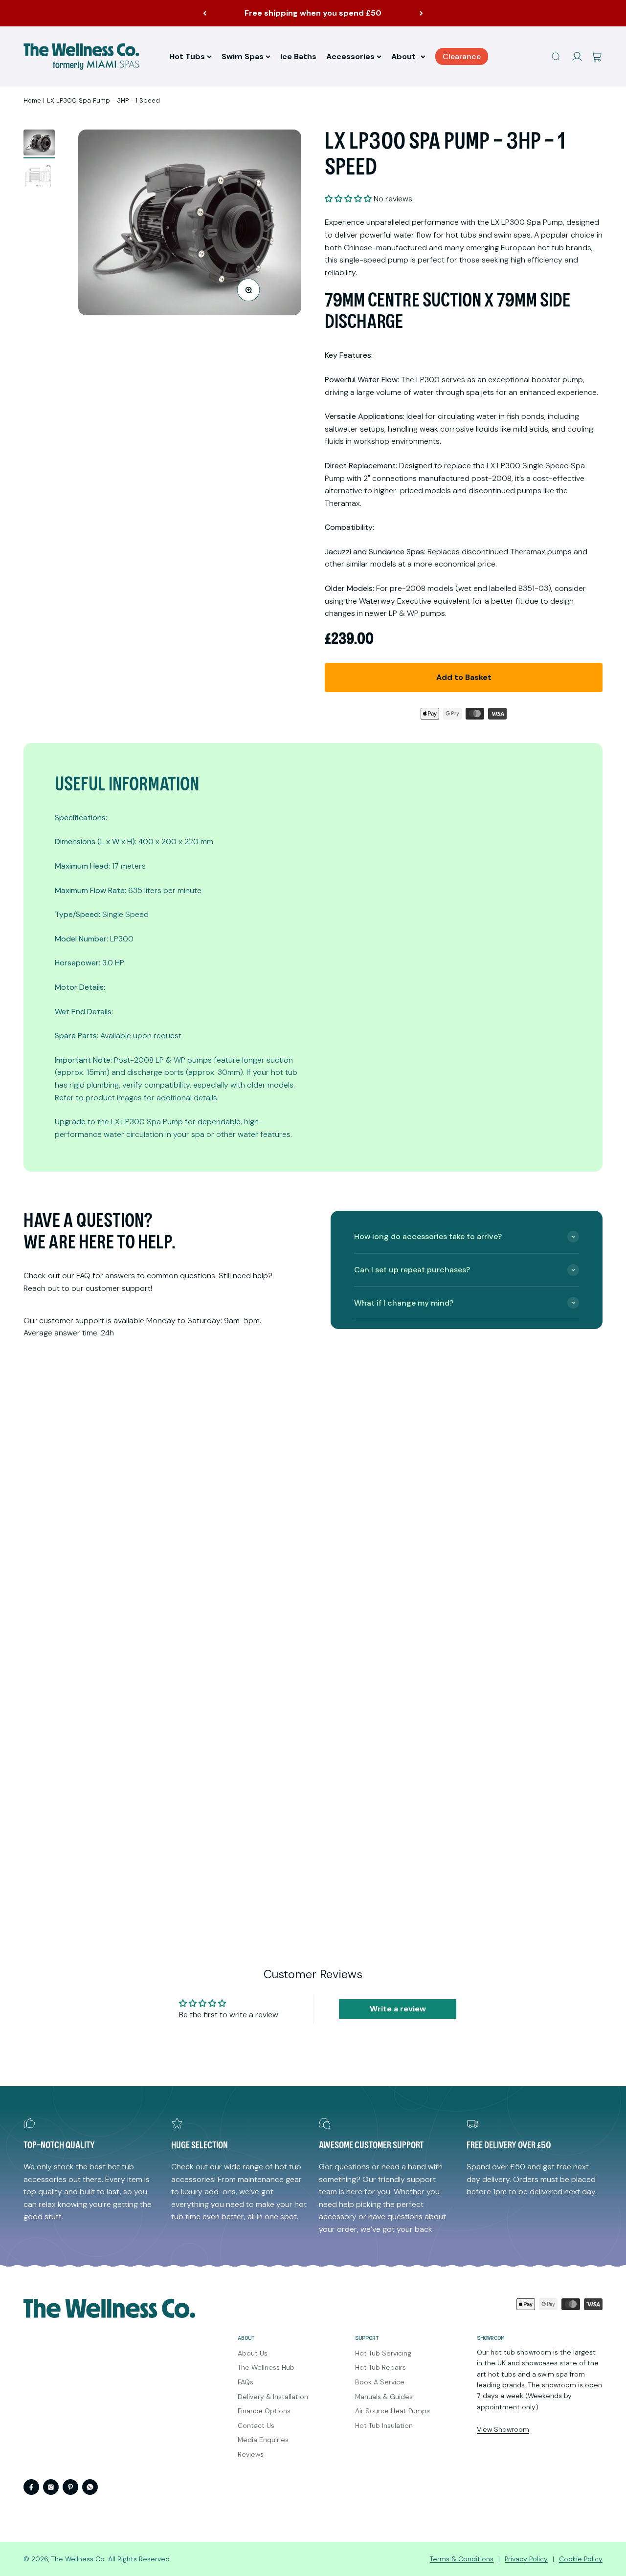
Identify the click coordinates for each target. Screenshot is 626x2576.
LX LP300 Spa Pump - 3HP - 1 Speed (103, 100)
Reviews (251, 2454)
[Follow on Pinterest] (70, 2487)
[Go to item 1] (39, 144)
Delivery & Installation (273, 2397)
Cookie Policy (581, 2559)
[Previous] (205, 13)
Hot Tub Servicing (383, 2353)
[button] (348, 199)
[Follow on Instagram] (51, 2487)
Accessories (350, 56)
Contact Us (256, 2425)
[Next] (421, 13)
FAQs (246, 2382)
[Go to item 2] (39, 177)
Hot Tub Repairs (380, 2367)
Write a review (398, 2009)
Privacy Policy (526, 2559)
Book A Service (380, 2382)
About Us (253, 2353)
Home (32, 100)
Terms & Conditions (462, 2559)
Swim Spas (243, 56)
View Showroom (503, 2429)
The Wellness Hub (266, 2367)
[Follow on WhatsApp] (90, 2487)
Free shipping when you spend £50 (313, 13)
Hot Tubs (187, 56)
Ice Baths (298, 56)
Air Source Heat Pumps (392, 2411)
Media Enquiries (263, 2440)
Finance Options (264, 2411)
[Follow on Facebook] (31, 2487)
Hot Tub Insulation (384, 2425)
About (403, 56)
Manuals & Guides (384, 2397)
